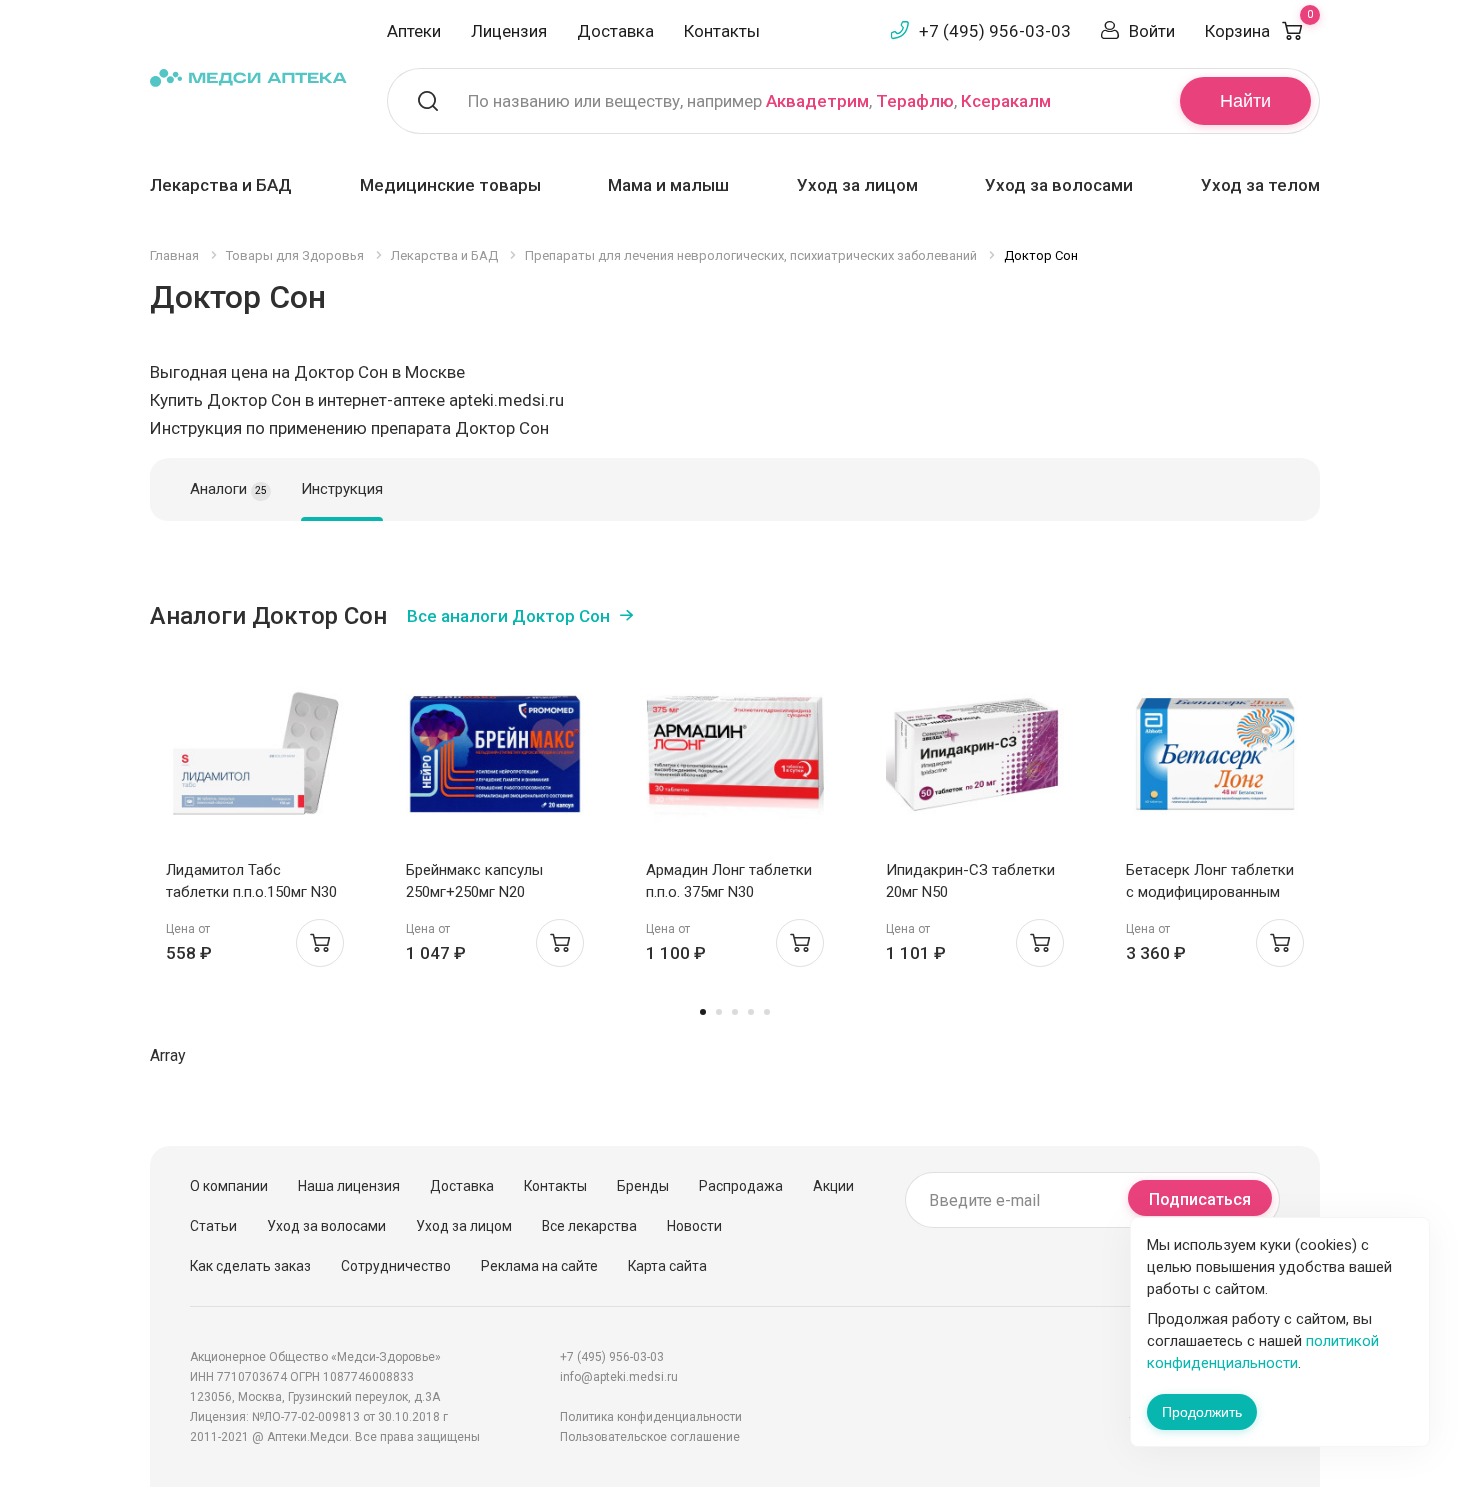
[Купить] (320, 943)
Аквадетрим (817, 101)
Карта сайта (667, 1266)
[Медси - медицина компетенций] (248, 76)
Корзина (1259, 31)
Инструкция (342, 489)
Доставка (615, 31)
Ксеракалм (1006, 101)
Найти (1245, 101)
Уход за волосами (1059, 185)
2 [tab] (719, 1012)
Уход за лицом (857, 185)
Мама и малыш (668, 185)
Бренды (643, 1186)
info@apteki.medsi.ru (619, 1377)
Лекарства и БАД (221, 185)
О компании (229, 1186)
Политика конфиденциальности (651, 1417)
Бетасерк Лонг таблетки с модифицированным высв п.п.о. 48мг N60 (1210, 892)
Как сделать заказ (250, 1266)
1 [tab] (703, 1012)
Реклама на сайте (539, 1266)
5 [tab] (767, 1012)
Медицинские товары (450, 185)
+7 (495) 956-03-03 (995, 31)
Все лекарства (589, 1226)
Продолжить (1202, 1412)
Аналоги (228, 489)
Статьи (213, 1226)
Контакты (722, 31)
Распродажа (741, 1186)
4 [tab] (751, 1012)
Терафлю (915, 101)
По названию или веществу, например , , (759, 101)
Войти (1152, 31)
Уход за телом (1260, 185)
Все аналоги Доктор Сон (508, 616)
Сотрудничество (396, 1266)
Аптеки (414, 31)
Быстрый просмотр (255, 759)
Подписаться (1200, 1199)
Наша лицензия (349, 1186)
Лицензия (509, 31)
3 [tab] (735, 1012)
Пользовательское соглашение (650, 1437)
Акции (833, 1186)
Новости (694, 1226)
